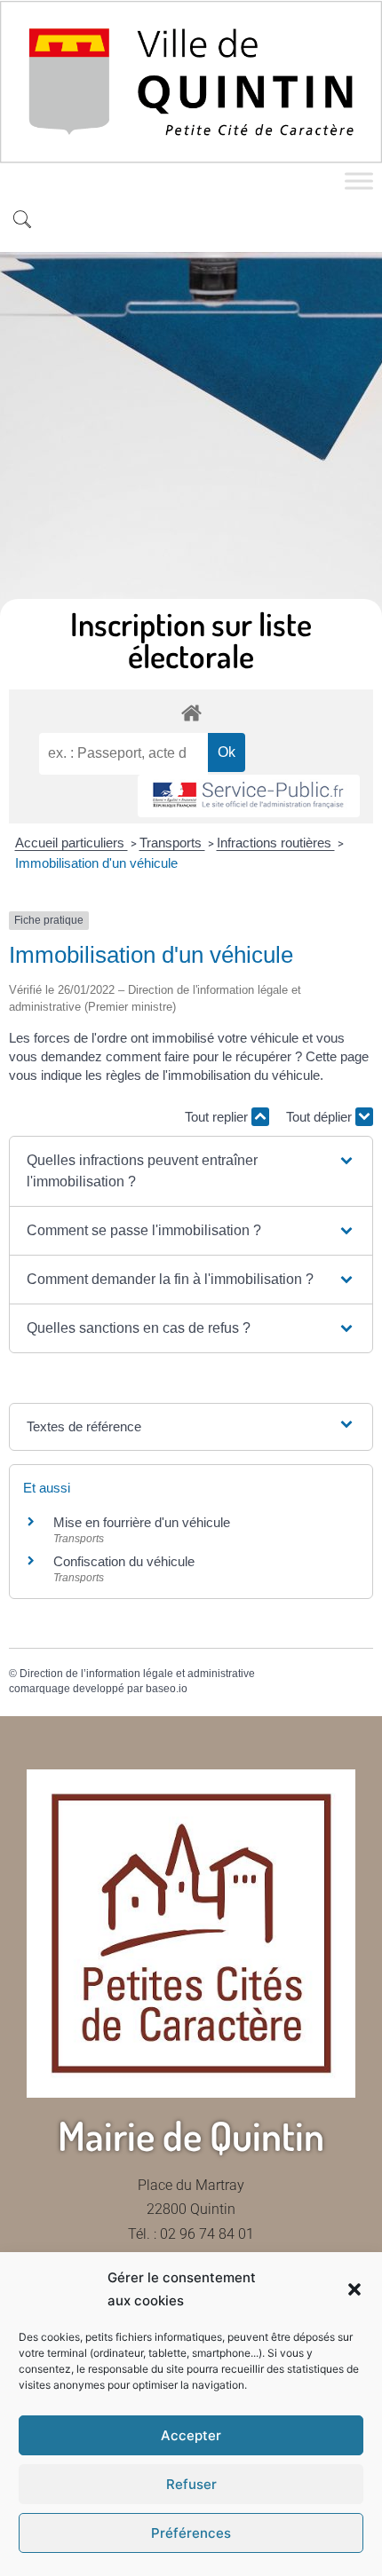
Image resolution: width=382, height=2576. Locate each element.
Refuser (191, 2484)
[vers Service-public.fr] (249, 796)
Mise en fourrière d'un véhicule (142, 1522)
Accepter (191, 2435)
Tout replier (218, 1117)
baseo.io (167, 1689)
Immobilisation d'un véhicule (96, 863)
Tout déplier (321, 1117)
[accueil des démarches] (191, 712)
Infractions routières (276, 843)
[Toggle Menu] (359, 181)
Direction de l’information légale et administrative (137, 1674)
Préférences (191, 2533)
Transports (172, 843)
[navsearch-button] (22, 221)
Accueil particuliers (72, 843)
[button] (354, 2289)
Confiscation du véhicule (124, 1561)
